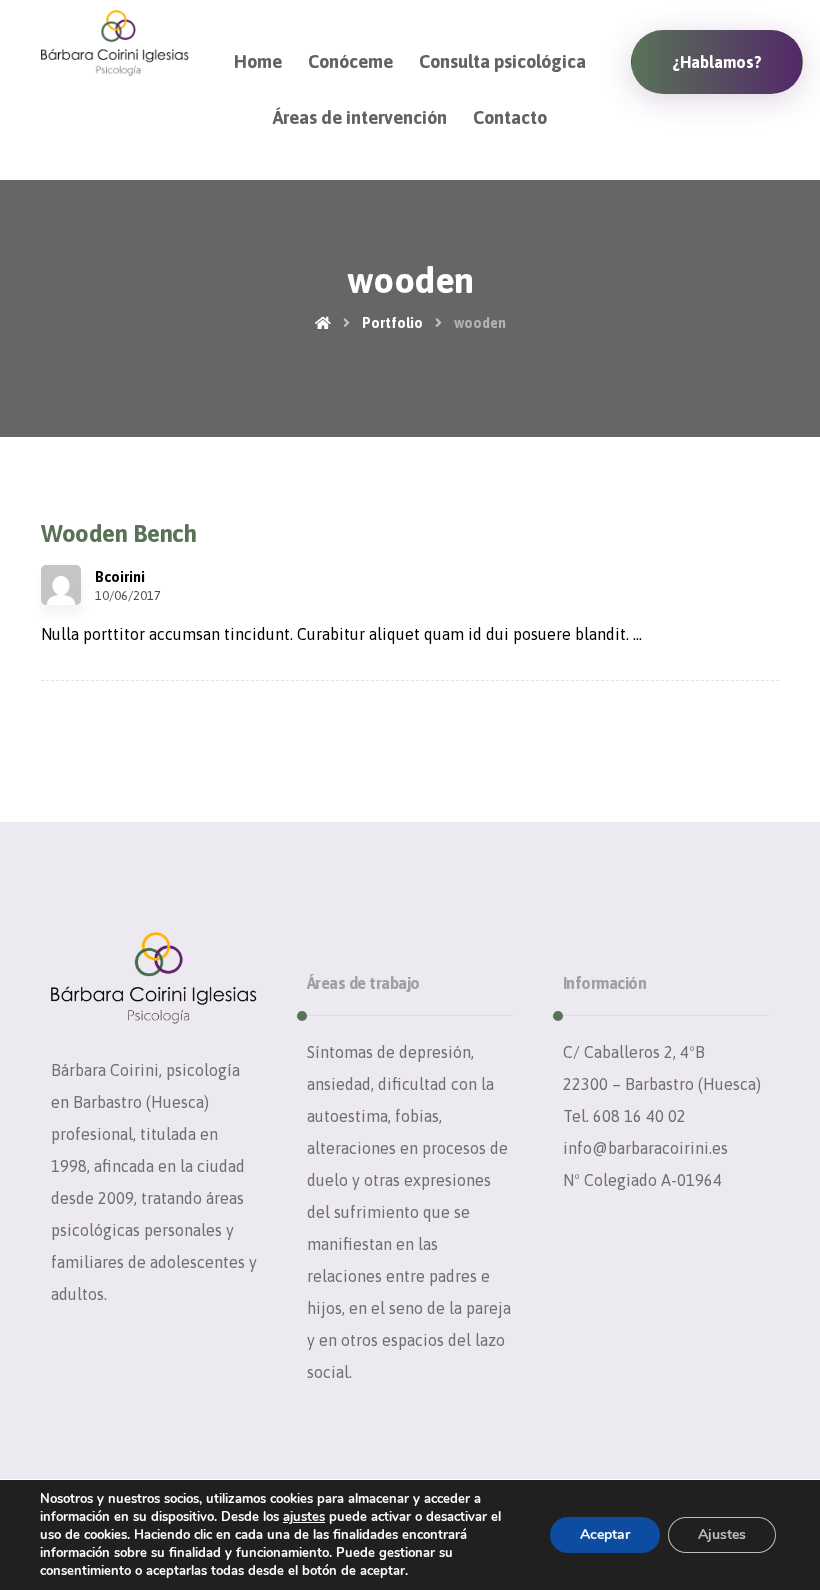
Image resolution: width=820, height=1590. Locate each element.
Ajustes (722, 1534)
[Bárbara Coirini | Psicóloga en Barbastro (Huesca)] (115, 43)
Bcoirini (120, 577)
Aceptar (605, 1534)
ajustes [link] (304, 1517)
